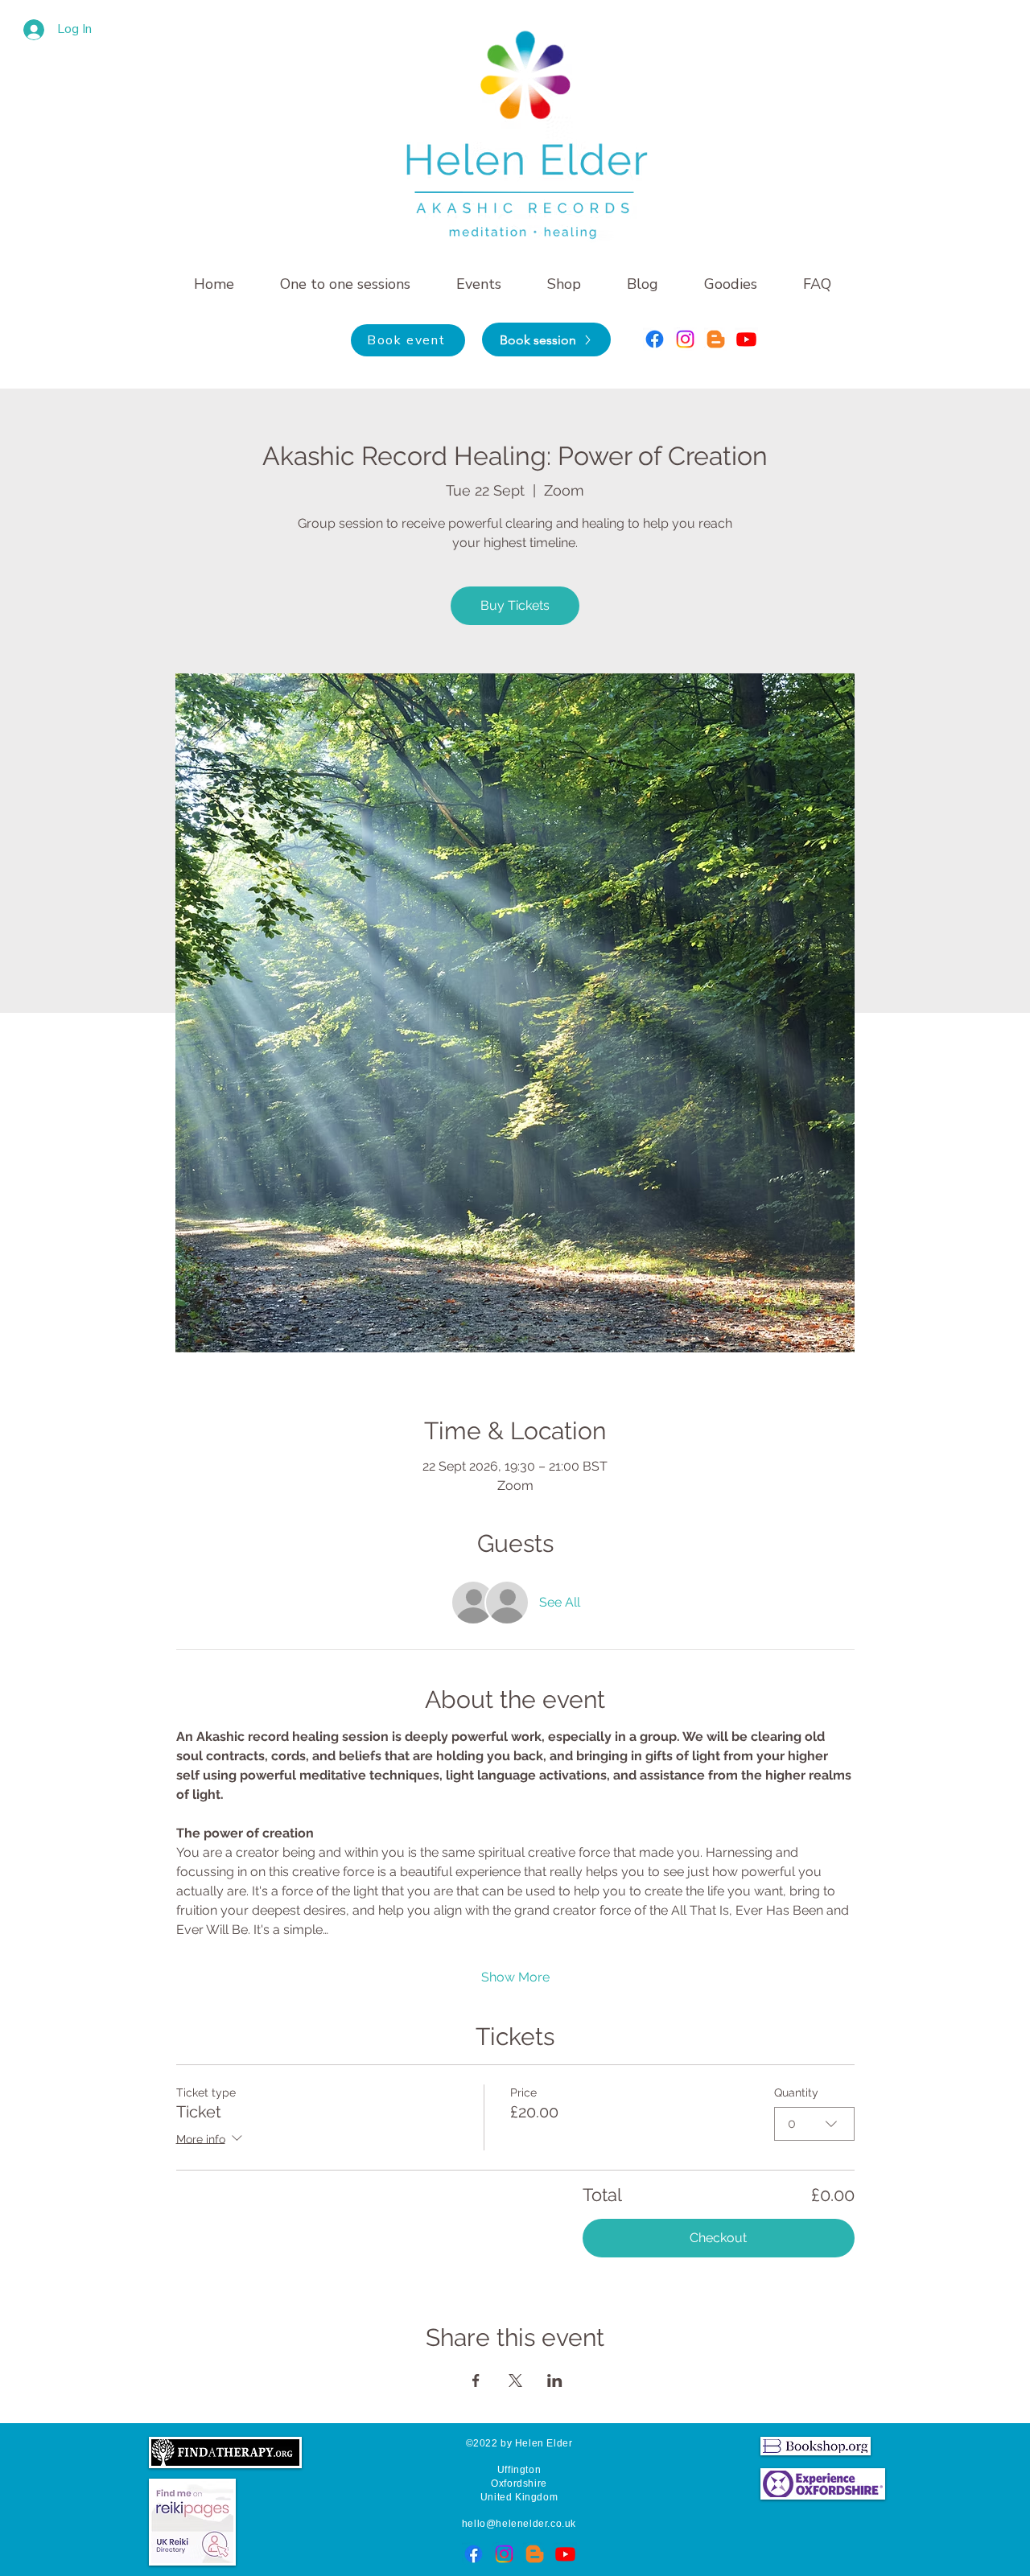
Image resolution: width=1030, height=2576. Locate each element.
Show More (515, 1977)
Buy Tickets (515, 605)
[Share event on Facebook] (476, 2381)
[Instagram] (685, 339)
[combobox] (814, 2124)
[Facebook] (655, 339)
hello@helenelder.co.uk (519, 2524)
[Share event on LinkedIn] (555, 2381)
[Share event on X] (515, 2381)
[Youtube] (746, 339)
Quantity (796, 2092)
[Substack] (716, 339)
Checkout (718, 2238)
